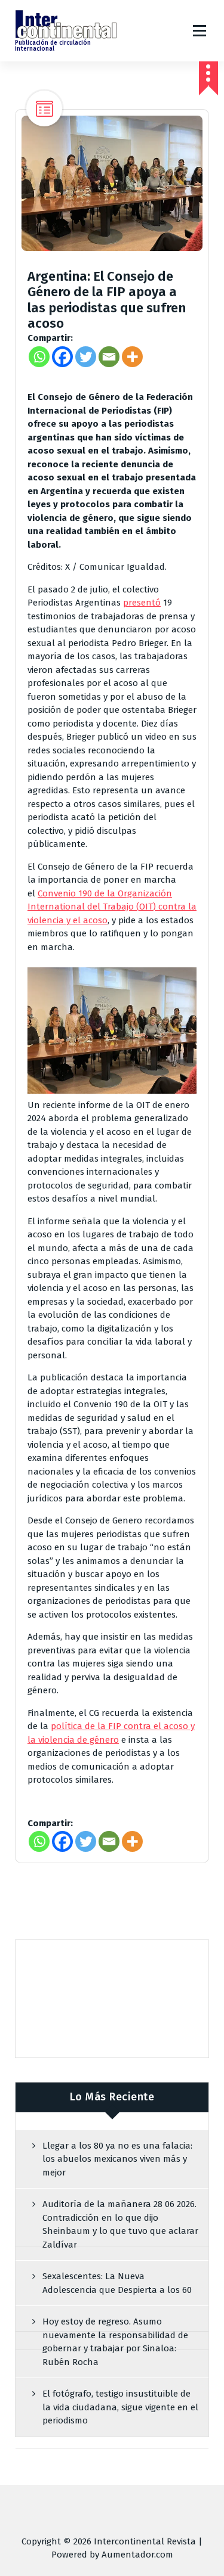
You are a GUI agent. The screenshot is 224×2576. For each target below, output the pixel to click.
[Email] (109, 357)
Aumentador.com (137, 2555)
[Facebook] (62, 357)
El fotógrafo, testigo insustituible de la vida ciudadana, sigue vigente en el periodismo (120, 2407)
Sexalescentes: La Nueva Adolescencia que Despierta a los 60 (117, 2283)
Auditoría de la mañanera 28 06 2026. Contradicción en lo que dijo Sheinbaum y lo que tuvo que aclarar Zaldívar (120, 2224)
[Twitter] (86, 357)
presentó (142, 603)
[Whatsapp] (39, 357)
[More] (132, 357)
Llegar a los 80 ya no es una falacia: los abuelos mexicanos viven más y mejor (117, 2159)
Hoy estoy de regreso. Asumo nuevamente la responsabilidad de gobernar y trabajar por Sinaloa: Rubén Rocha (115, 2342)
